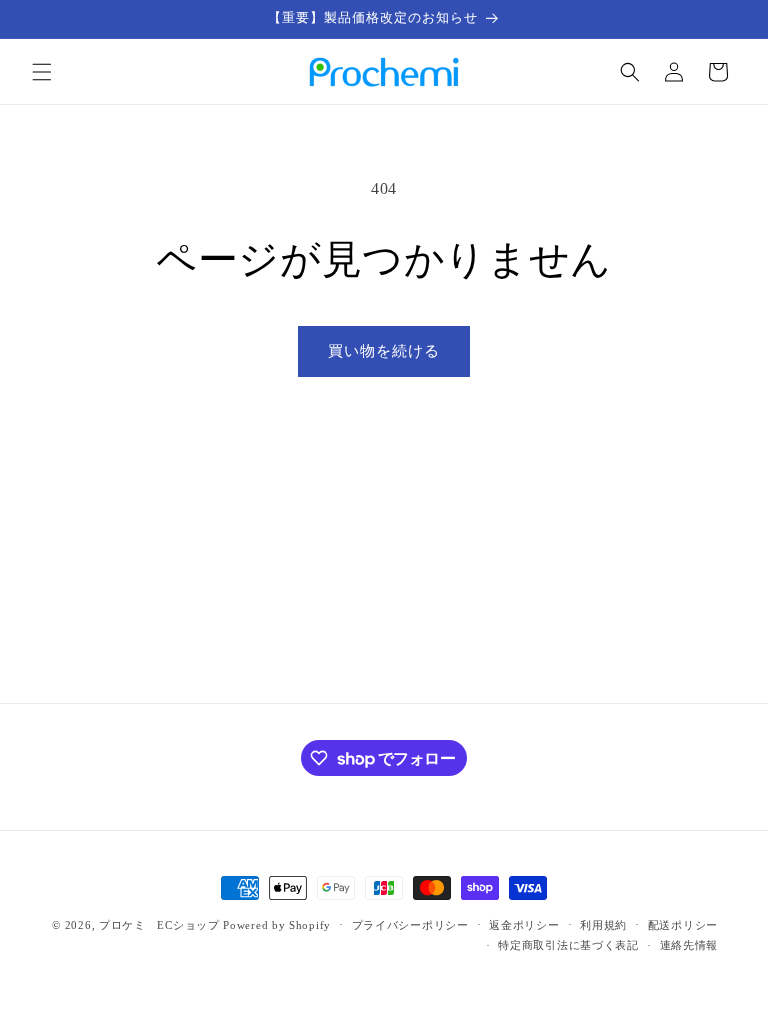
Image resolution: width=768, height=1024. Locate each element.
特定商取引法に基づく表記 (568, 945)
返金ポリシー (524, 925)
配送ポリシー (683, 925)
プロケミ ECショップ (159, 925)
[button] (42, 72)
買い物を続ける (384, 351)
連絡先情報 (689, 945)
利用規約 (603, 925)
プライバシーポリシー (410, 925)
